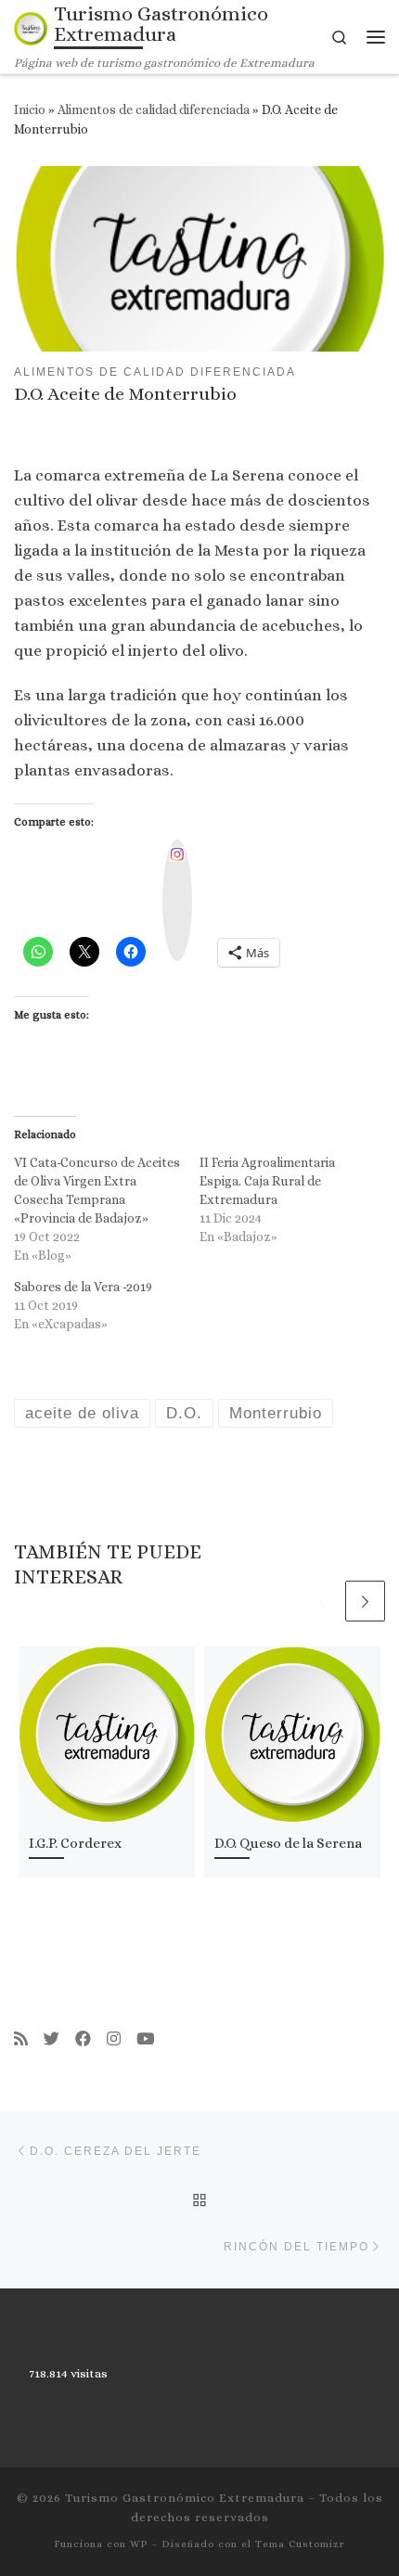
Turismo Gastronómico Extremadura (185, 2498)
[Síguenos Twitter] (51, 2039)
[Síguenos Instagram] (114, 2039)
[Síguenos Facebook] (83, 2039)
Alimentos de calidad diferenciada (154, 109)
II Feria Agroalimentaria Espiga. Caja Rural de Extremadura (267, 1181)
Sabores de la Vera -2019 (83, 1287)
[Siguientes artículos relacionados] (366, 1601)
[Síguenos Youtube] (145, 2039)
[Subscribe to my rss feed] (21, 2039)
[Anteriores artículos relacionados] (322, 1601)
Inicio (30, 109)
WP (139, 2544)
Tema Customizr (300, 2544)
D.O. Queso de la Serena (288, 1843)
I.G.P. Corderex (75, 1843)
